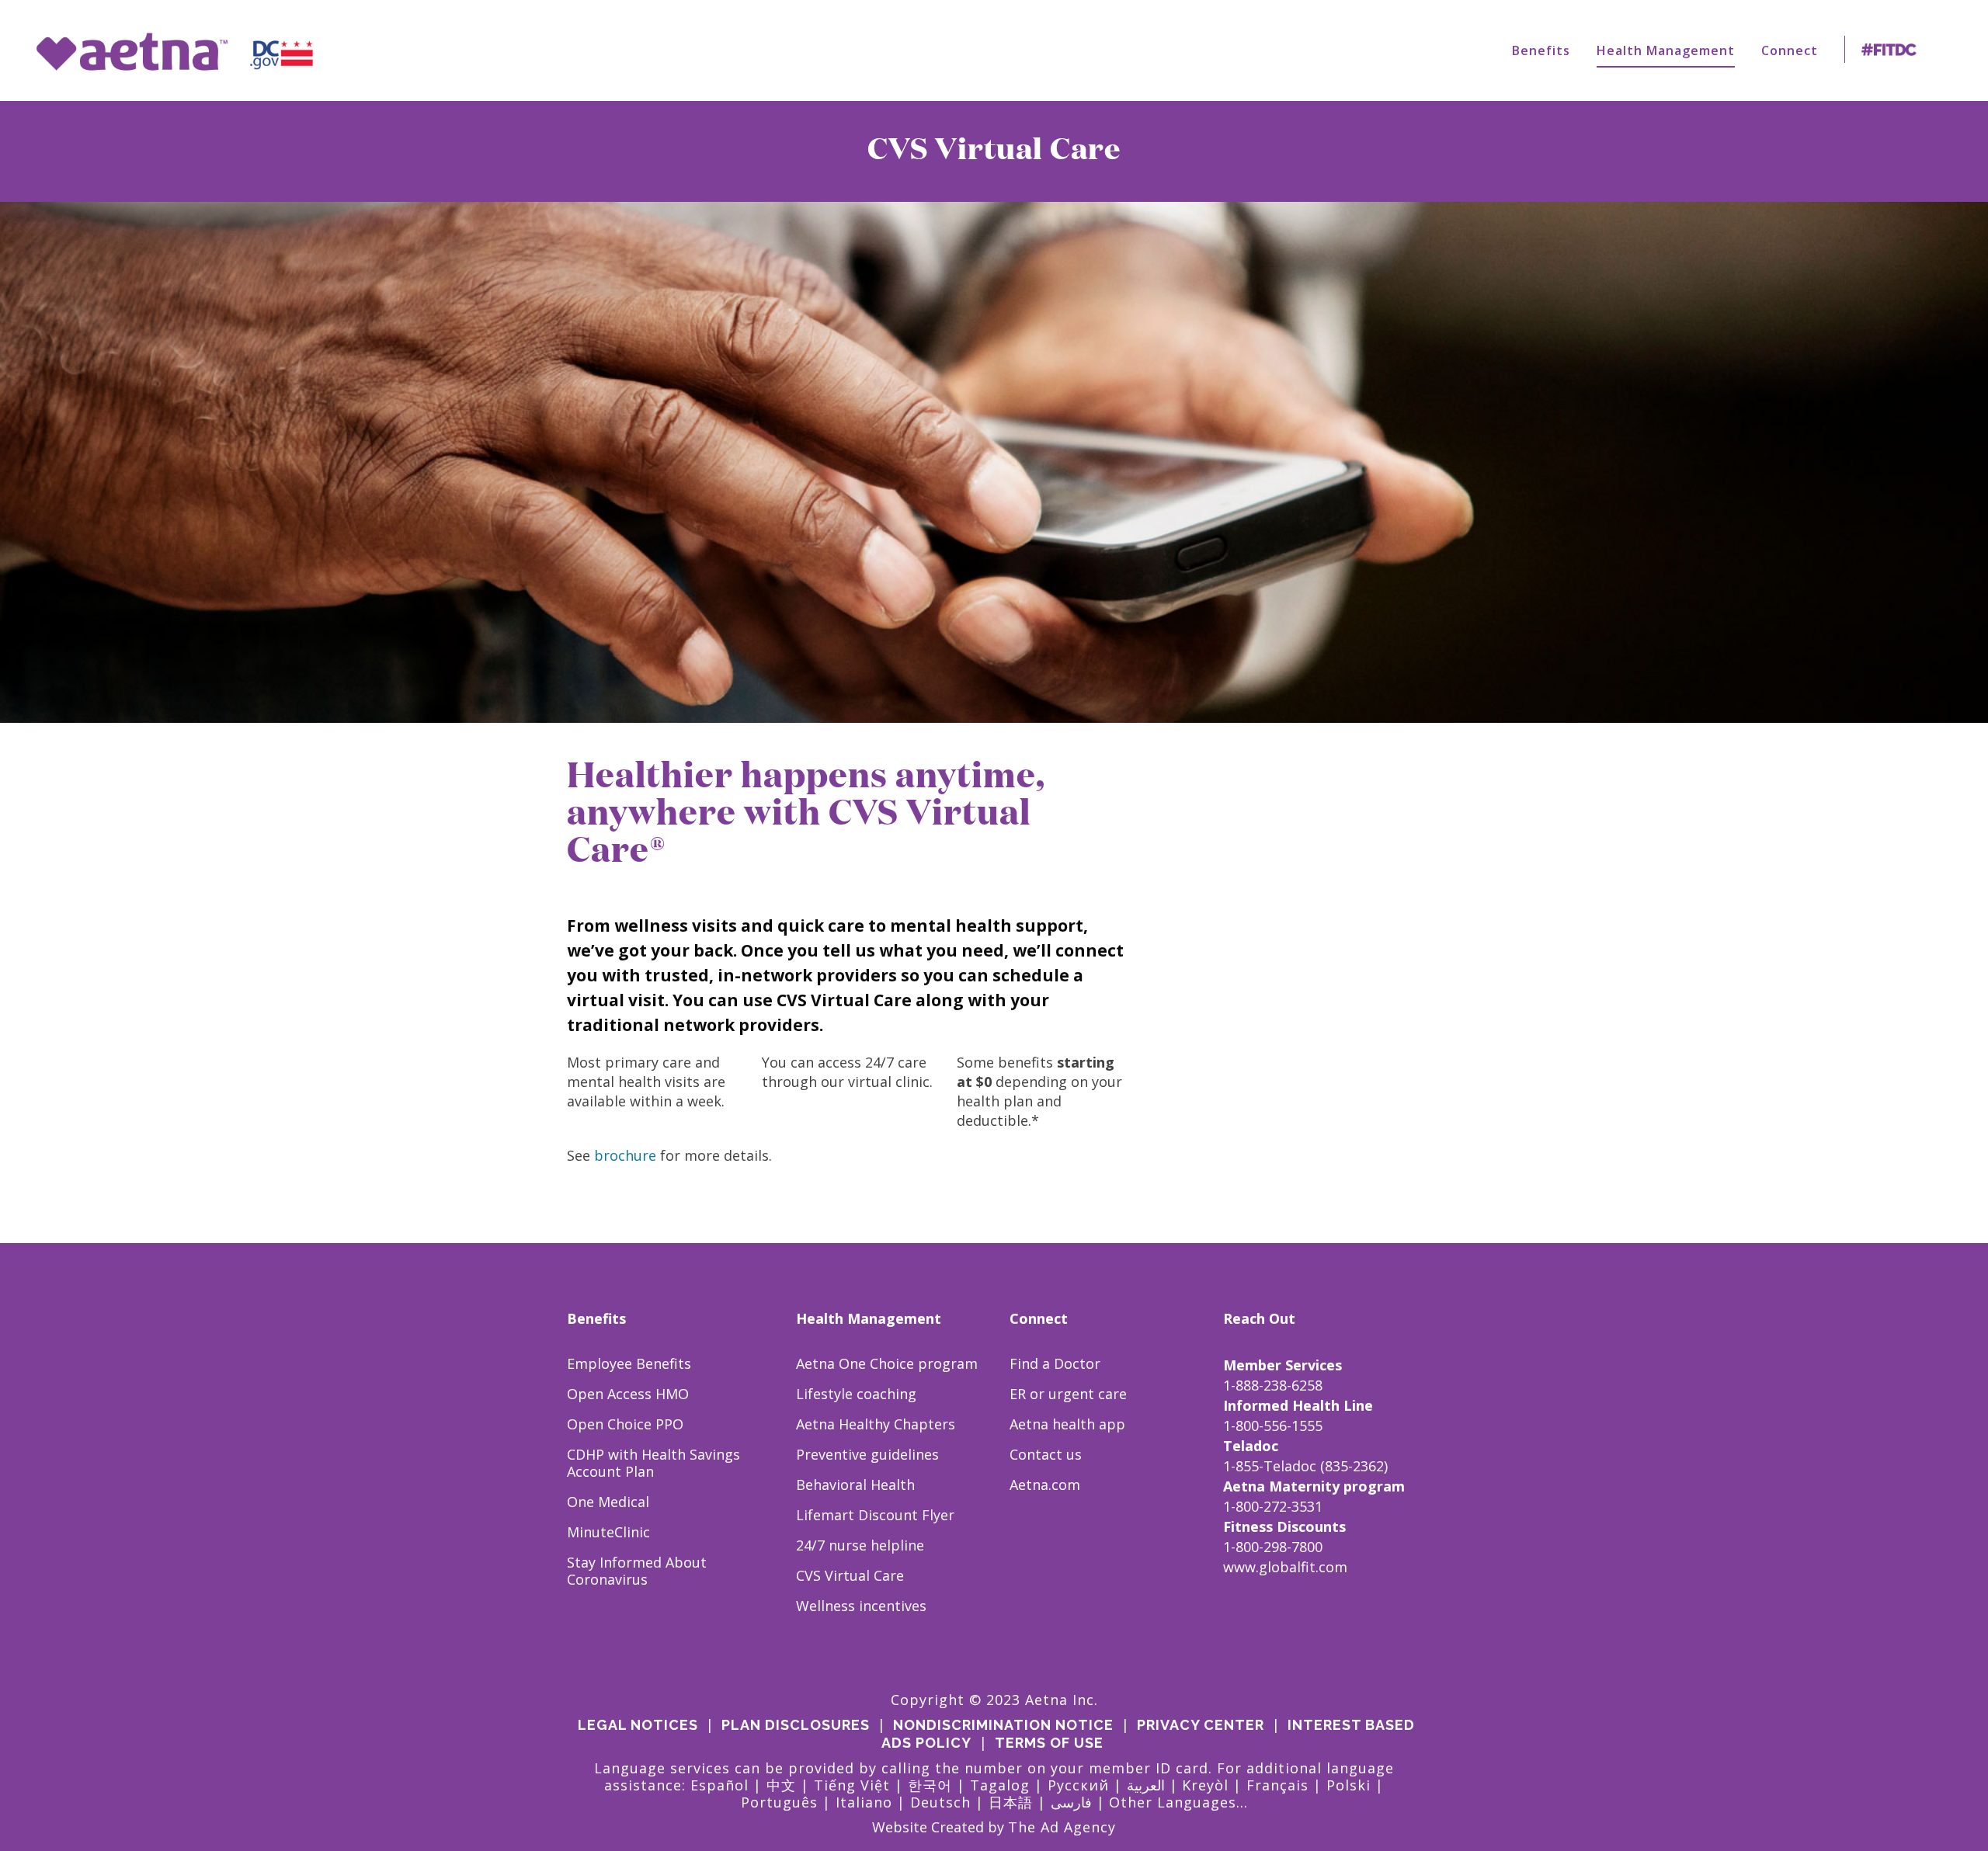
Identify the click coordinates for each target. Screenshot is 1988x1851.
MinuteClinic (608, 1532)
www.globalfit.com (1285, 1567)
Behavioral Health (855, 1485)
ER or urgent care (1068, 1394)
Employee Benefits (629, 1363)
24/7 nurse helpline (860, 1545)
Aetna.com (1045, 1485)
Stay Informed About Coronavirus (637, 1571)
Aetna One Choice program (887, 1363)
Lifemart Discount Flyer (875, 1515)
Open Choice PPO (625, 1424)
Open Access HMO (628, 1394)
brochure (625, 1155)
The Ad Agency (1062, 1827)
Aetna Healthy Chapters (876, 1424)
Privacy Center (1201, 1725)
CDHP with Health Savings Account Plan (653, 1463)
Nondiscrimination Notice (1003, 1725)
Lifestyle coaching (856, 1394)
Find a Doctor (1055, 1363)
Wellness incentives (861, 1606)
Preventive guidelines (867, 1454)
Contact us (1046, 1454)
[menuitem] (1541, 50)
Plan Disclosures (796, 1725)
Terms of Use (1049, 1743)
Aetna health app (1067, 1424)
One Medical (608, 1502)
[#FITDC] (1892, 50)
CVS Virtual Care (850, 1575)
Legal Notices (638, 1725)
